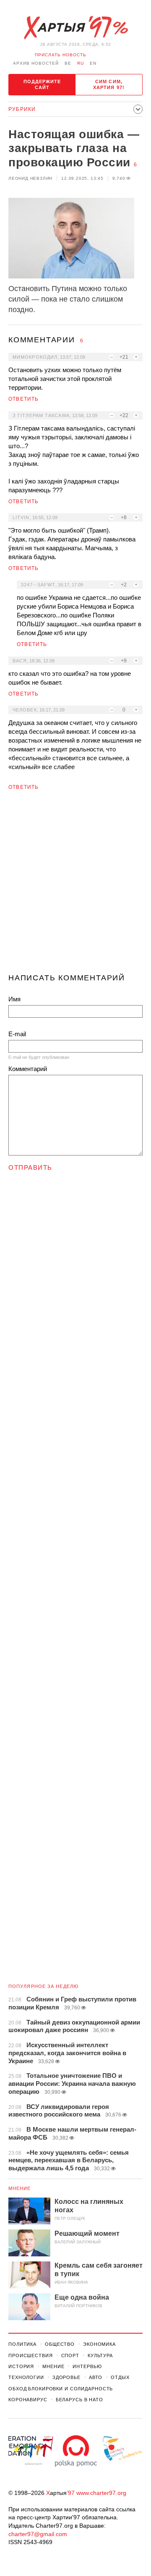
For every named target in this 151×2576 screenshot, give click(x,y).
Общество (60, 2344)
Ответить (24, 399)
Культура (100, 2355)
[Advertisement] (75, 885)
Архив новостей (36, 63)
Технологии (26, 2377)
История (21, 2366)
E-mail (17, 1034)
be (68, 63)
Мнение (20, 2188)
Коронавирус (28, 2400)
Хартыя (75, 28)
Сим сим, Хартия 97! (109, 84)
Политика (22, 2344)
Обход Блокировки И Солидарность (61, 2389)
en (93, 63)
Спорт (70, 2355)
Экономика (99, 2344)
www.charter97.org (101, 2493)
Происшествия (31, 2355)
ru (81, 63)
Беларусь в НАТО (79, 2400)
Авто (96, 2377)
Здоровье (66, 2377)
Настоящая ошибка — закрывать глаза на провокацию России (74, 148)
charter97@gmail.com (38, 2534)
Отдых (120, 2377)
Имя (14, 999)
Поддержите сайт (42, 84)
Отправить (30, 1167)
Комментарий (28, 1069)
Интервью (87, 2366)
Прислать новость (61, 55)
